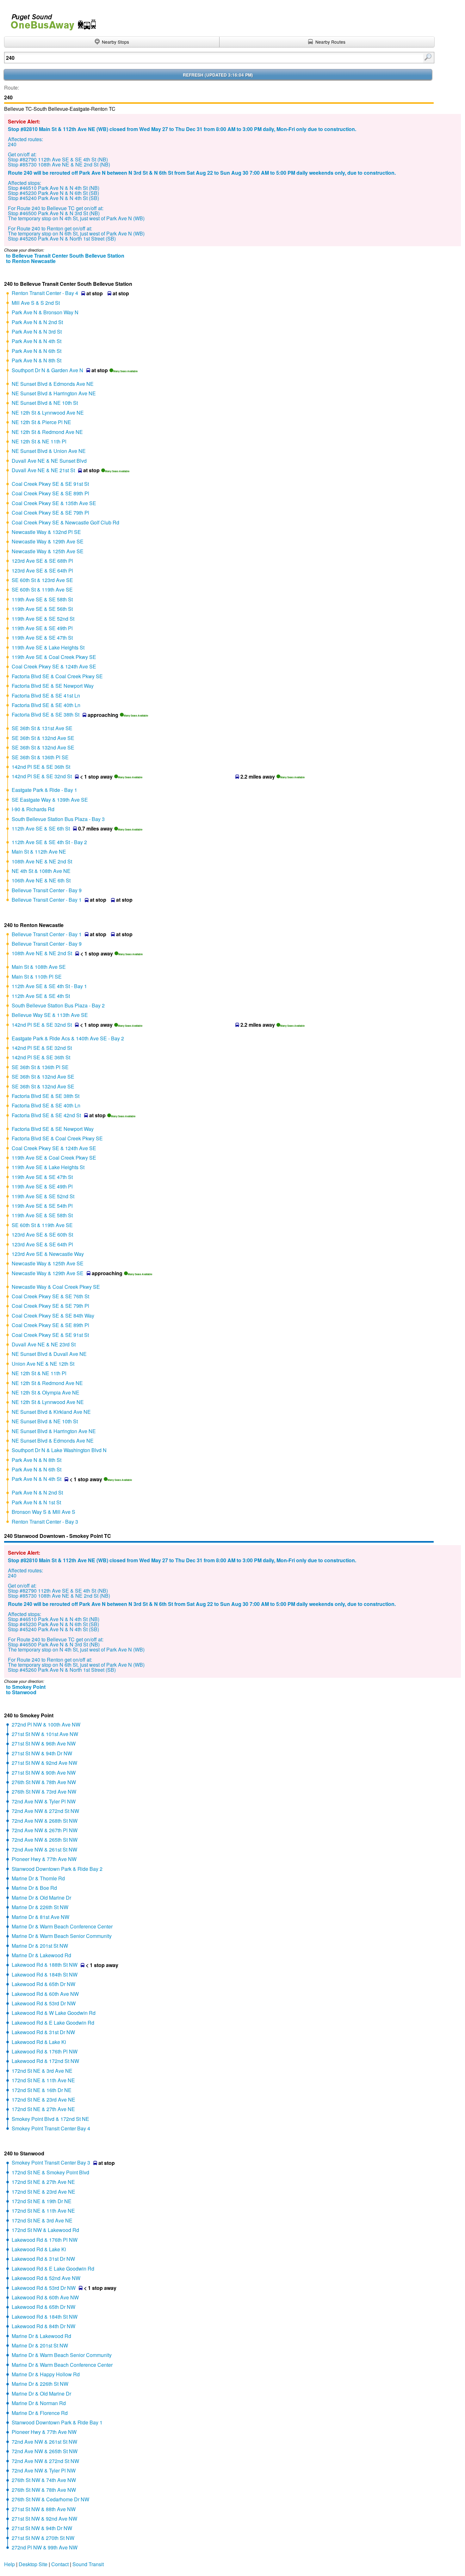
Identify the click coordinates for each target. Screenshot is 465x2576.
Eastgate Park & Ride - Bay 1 (44, 790)
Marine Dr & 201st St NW (40, 1946)
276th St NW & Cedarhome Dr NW (50, 2499)
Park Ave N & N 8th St (37, 360)
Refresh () (218, 75)
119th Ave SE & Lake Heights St (48, 647)
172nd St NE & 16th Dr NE (42, 2090)
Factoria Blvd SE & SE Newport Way (53, 686)
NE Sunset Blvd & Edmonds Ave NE (53, 384)
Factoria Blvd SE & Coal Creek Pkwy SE (57, 676)
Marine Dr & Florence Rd (40, 2413)
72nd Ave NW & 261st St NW (44, 1849)
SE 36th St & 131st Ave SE (42, 728)
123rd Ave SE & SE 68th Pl (42, 561)
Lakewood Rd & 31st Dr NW (43, 2032)
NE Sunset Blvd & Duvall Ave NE (49, 1354)
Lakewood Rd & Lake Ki (39, 2042)
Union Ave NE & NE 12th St (43, 1364)
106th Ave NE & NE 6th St (41, 880)
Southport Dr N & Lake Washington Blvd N (59, 1450)
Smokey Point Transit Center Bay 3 (51, 2162)
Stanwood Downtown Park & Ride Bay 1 (57, 2422)
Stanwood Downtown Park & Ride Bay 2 (57, 1869)
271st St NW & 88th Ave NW (44, 2509)
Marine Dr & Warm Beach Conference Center (62, 1926)
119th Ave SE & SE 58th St (42, 599)
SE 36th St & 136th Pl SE (40, 757)
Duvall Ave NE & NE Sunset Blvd (49, 461)
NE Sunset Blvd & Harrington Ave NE (54, 393)
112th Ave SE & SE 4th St (41, 996)
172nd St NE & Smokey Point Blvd (50, 2172)
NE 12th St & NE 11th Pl (39, 441)
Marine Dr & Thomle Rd (38, 1878)
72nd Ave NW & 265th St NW (45, 1840)
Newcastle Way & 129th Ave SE (48, 541)
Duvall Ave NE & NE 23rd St (44, 1344)
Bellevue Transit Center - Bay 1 (47, 900)
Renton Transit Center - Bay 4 (45, 293)
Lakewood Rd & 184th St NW (45, 1974)
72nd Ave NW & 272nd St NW (45, 1811)
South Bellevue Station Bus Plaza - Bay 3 (58, 819)
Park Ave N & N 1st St (36, 1502)
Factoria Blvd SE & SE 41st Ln (46, 696)
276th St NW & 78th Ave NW (44, 1782)
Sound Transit (88, 2564)
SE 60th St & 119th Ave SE (42, 589)
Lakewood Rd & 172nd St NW (45, 2061)
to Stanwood (21, 1692)
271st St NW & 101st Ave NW (45, 1734)
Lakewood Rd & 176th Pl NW (45, 2051)
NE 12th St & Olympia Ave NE (46, 1392)
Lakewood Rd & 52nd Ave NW (46, 2278)
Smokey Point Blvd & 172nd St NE (50, 2119)
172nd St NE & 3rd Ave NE (42, 2071)
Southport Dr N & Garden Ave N (47, 370)
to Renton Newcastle (31, 261)
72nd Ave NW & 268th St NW (45, 1821)
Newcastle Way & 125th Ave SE (48, 551)
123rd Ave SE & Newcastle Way (48, 1254)
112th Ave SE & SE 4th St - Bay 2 (49, 842)
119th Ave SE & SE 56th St (42, 609)
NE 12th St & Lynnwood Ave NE (48, 413)
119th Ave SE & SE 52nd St (43, 619)
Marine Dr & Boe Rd (34, 1888)
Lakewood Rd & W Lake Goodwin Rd (54, 2013)
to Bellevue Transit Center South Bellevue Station (65, 256)
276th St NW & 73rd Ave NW (44, 1792)
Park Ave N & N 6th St (37, 351)
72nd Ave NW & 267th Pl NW (45, 1830)
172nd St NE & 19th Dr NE (42, 2201)
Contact (60, 2564)
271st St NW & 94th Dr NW (42, 1753)
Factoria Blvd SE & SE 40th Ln (46, 705)
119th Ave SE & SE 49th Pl (42, 628)
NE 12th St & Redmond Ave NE (47, 432)
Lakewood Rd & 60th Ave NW (45, 1994)
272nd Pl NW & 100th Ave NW (46, 1724)
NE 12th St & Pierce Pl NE (41, 422)
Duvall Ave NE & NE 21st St (43, 470)
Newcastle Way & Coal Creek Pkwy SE (56, 1287)
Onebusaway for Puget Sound (51, 19)
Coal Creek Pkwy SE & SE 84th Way (53, 1316)
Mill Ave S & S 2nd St (36, 303)
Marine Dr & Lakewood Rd (41, 1955)
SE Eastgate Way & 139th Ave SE (50, 800)
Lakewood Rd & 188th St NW (45, 1965)
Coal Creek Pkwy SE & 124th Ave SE (54, 666)
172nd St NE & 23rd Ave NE (43, 2100)
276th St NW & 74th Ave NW (44, 2480)
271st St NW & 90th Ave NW (44, 1773)
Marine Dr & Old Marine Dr (41, 1898)
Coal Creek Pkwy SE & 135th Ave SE (54, 503)
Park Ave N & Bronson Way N (45, 312)
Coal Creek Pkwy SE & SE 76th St (50, 1296)
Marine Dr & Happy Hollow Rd (46, 2374)
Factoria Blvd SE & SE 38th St (46, 715)
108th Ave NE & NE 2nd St (42, 861)
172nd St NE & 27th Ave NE (43, 2109)
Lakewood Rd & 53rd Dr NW (44, 2003)
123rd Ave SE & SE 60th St (42, 1235)
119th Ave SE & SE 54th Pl (42, 1206)
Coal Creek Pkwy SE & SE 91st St (50, 484)
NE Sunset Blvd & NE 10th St (45, 403)
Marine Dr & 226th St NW (40, 1907)
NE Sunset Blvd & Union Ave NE (49, 451)
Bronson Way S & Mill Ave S (43, 1512)
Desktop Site (33, 2564)
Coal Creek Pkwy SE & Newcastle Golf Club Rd (65, 522)
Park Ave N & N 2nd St (37, 322)
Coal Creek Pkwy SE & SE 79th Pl (50, 513)
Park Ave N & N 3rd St (37, 332)
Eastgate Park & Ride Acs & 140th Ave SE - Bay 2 (68, 1038)
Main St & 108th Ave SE (39, 967)
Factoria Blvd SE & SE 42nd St (46, 1115)
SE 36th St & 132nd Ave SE (43, 738)
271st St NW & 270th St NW (43, 2538)
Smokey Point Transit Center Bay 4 (51, 2128)
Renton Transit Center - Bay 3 (45, 1522)
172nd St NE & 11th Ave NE (43, 2080)
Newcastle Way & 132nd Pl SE (46, 532)
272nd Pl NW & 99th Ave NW (45, 2547)
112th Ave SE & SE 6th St (41, 828)
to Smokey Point (26, 1687)
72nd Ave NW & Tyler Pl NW (44, 1801)
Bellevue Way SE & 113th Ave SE (50, 1015)
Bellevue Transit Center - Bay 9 (47, 890)
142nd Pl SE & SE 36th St (41, 767)
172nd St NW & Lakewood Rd (45, 2230)
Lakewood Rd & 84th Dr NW (43, 2326)
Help (9, 2564)
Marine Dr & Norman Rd (39, 2403)
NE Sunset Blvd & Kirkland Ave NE (51, 1412)
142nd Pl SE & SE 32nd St (42, 776)
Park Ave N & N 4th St (37, 341)
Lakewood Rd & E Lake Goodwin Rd (53, 2023)
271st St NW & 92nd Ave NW (44, 1763)
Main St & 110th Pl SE (37, 977)
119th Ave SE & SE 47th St (42, 638)
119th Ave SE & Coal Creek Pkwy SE (54, 657)
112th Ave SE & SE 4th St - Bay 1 (49, 986)
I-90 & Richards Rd (33, 809)
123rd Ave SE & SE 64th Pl (42, 570)
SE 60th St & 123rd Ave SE (42, 580)
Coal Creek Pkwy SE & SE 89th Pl (50, 493)
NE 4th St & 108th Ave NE (41, 871)
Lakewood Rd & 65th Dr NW (43, 1984)
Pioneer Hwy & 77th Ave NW (44, 1859)
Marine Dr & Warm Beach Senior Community (62, 1936)
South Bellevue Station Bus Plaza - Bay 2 (58, 1005)
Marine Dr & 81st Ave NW (40, 1917)
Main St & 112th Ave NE (39, 852)
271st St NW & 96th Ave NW (44, 1743)
